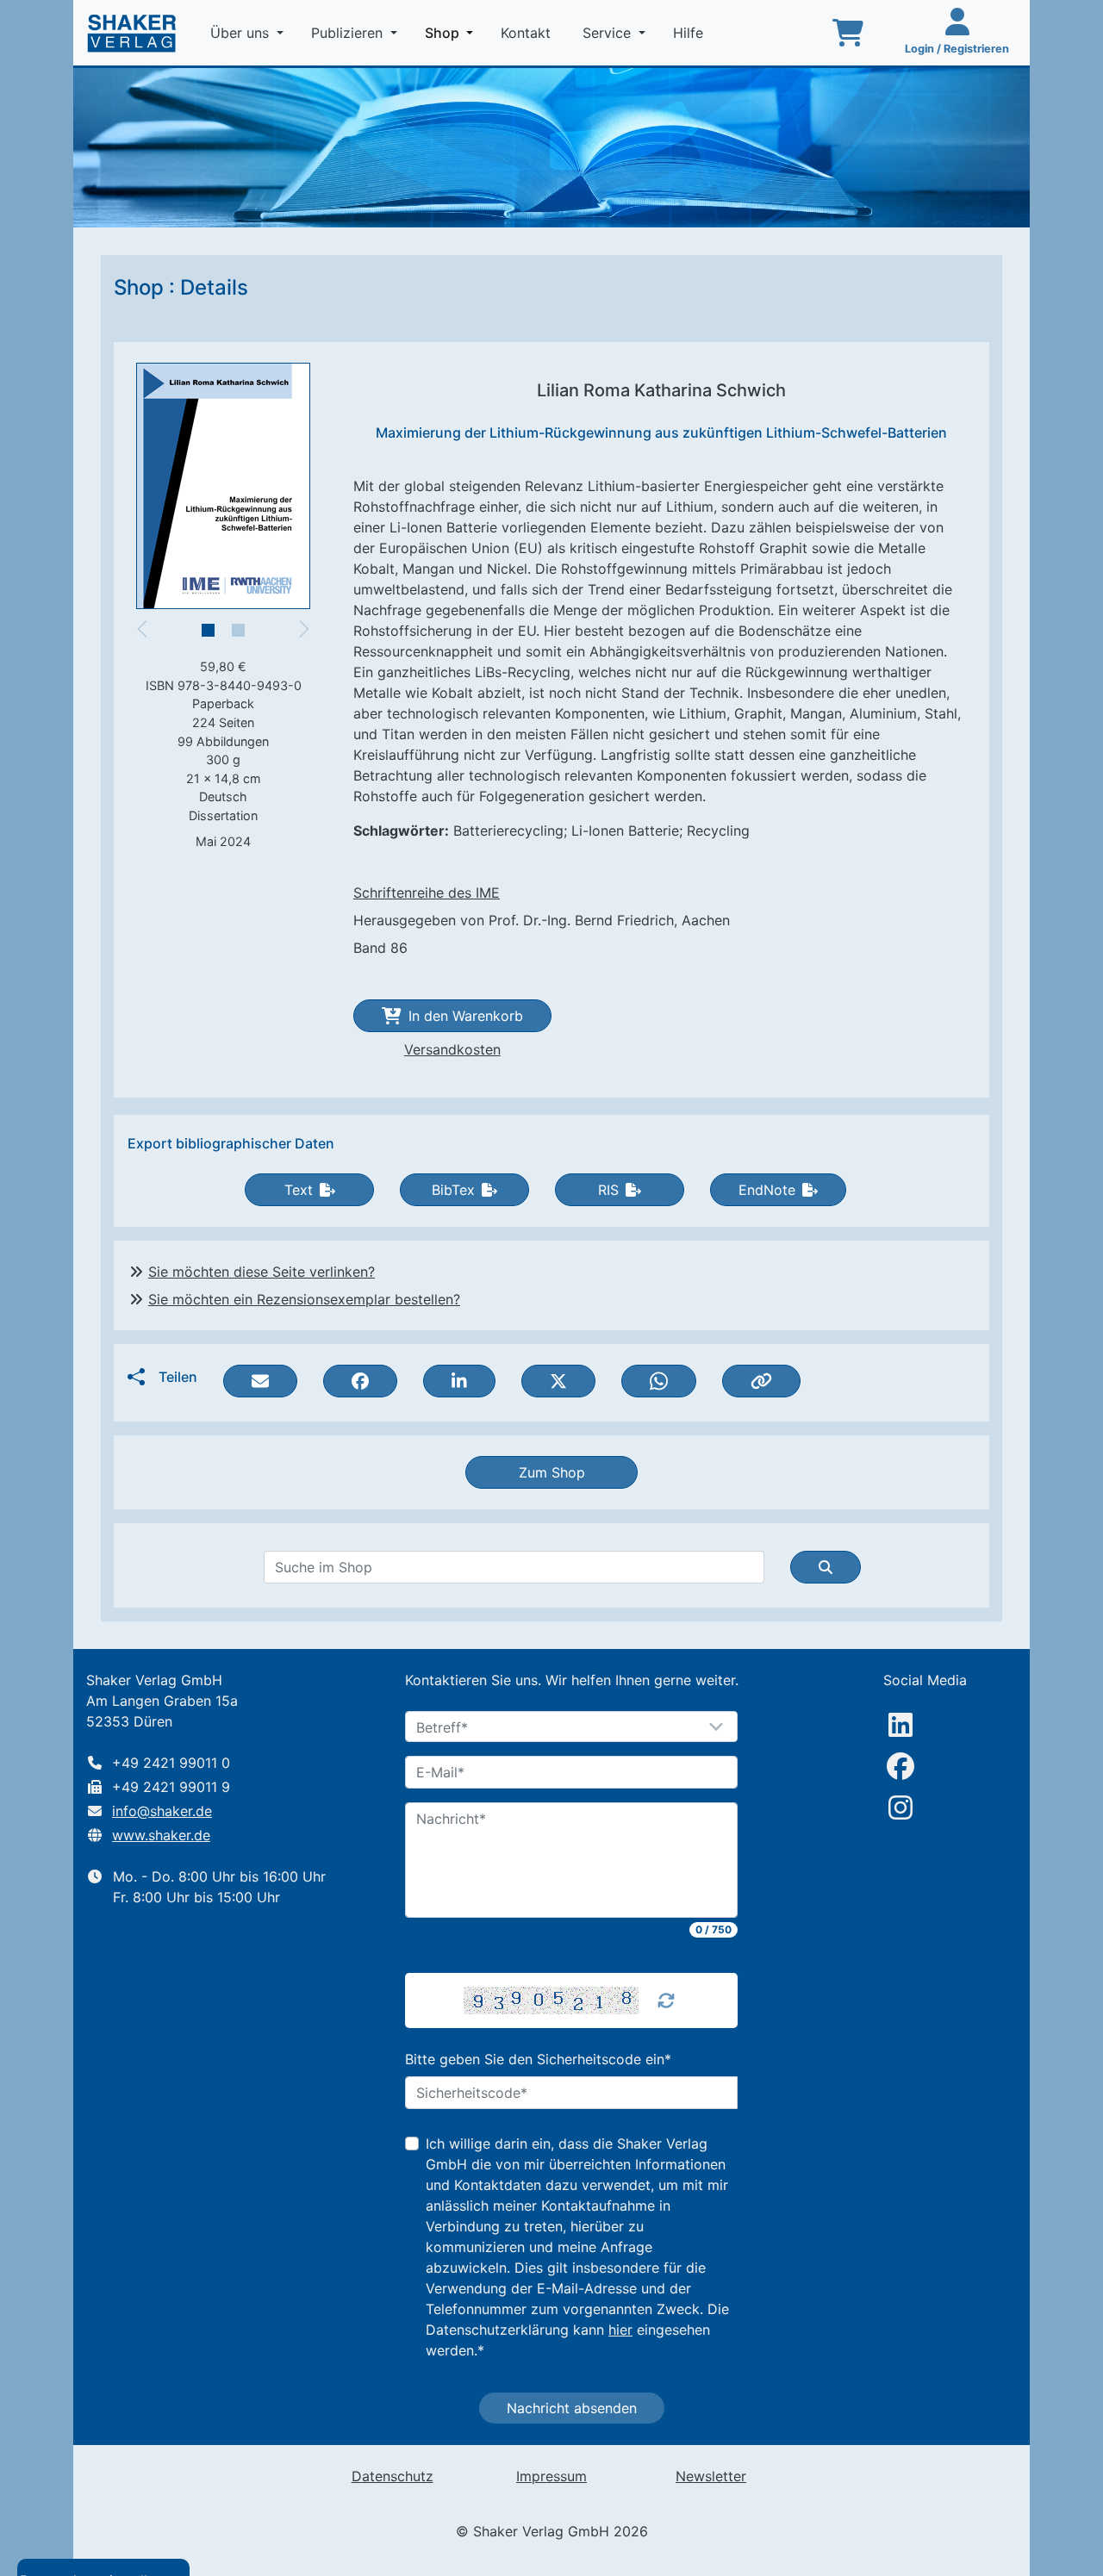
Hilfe (690, 33)
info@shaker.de (162, 1811)
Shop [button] (452, 32)
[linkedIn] (900, 1725)
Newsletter (711, 2476)
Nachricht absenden (572, 2408)
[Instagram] (900, 1808)
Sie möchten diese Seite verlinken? (262, 1272)
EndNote (767, 1190)
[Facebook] (900, 1766)
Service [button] (609, 33)
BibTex (453, 1190)
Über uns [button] (242, 33)
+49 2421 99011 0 (171, 1763)
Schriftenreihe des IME (427, 893)
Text (299, 1190)
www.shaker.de (161, 1835)
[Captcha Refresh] (666, 2000)
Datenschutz (393, 2476)
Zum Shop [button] (552, 1472)
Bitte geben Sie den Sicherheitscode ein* (538, 2059)
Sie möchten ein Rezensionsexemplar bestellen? (304, 1299)
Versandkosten (452, 1049)
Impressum (551, 2476)
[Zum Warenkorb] (848, 33)
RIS (608, 1190)
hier (620, 2330)
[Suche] (826, 1567)
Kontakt (528, 33)
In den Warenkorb (466, 1016)
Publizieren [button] (349, 33)
